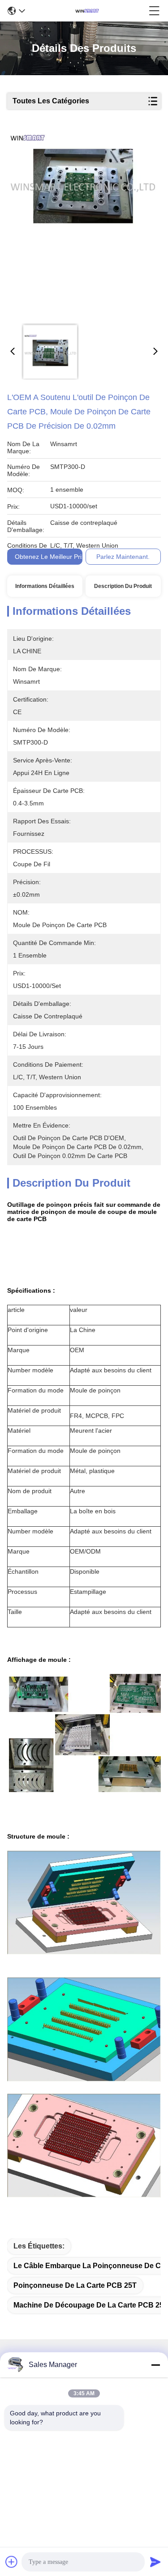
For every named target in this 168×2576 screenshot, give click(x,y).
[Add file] (12, 2562)
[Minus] (155, 2365)
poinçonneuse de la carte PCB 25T (75, 2285)
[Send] (155, 2562)
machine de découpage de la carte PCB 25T (91, 2305)
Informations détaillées (45, 586)
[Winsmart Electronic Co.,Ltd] (87, 11)
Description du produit (123, 586)
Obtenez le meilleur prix (50, 557)
